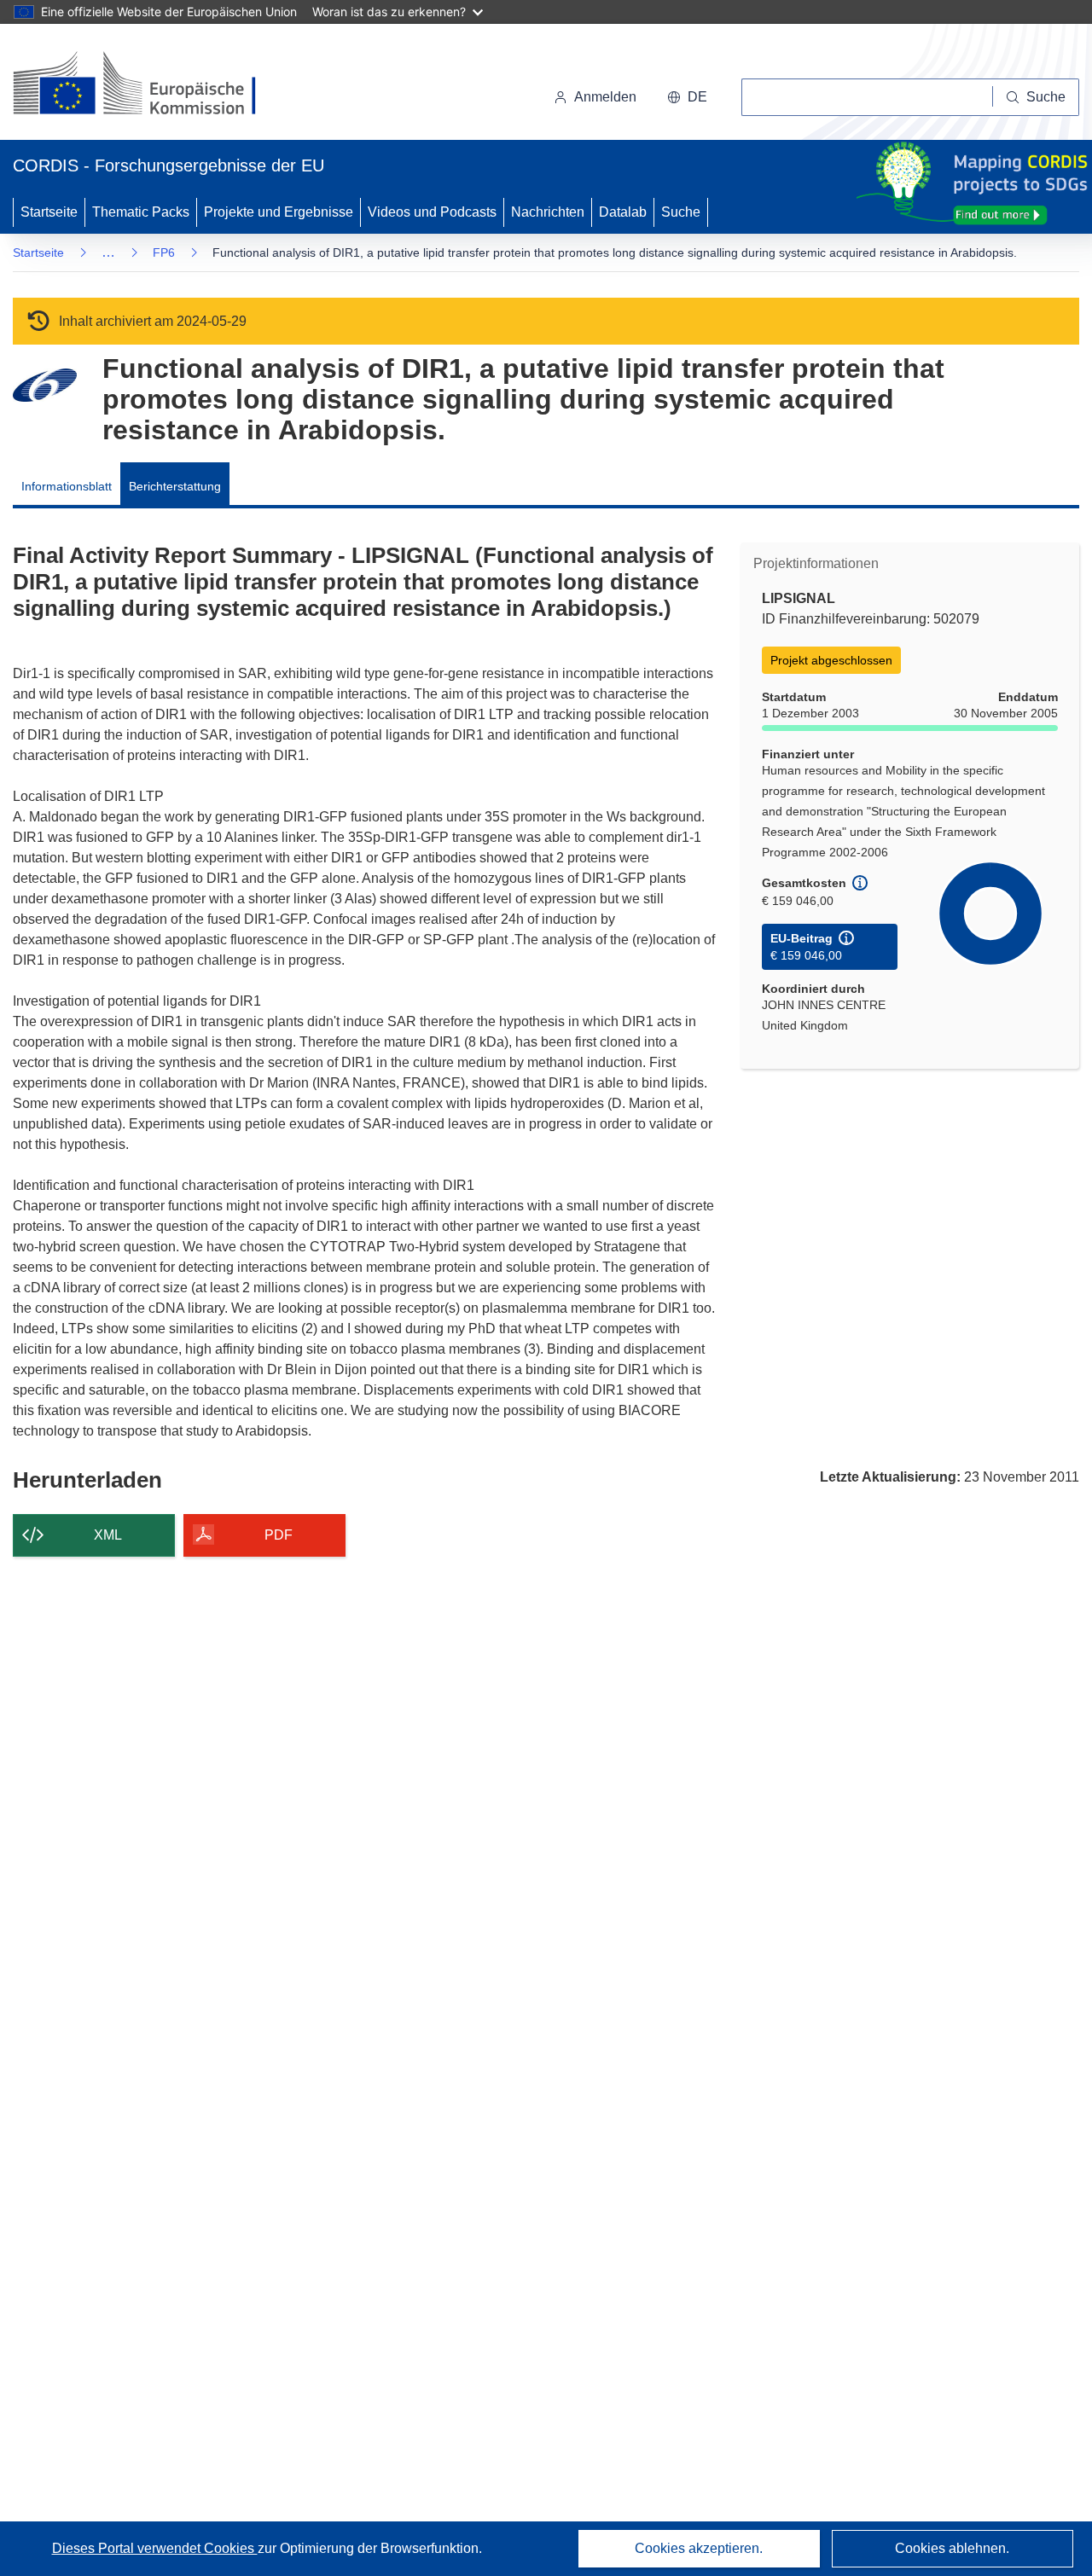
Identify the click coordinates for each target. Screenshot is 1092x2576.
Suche (681, 212)
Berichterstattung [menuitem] (175, 486)
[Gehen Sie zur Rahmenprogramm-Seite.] (45, 385)
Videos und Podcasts (432, 212)
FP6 (164, 252)
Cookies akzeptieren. (699, 2548)
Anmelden (605, 97)
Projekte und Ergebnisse (279, 212)
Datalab (623, 212)
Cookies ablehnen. (952, 2548)
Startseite (49, 212)
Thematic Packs (141, 212)
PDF (279, 1535)
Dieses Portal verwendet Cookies (155, 2548)
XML (108, 1535)
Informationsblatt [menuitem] (67, 486)
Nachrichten (548, 212)
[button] (687, 97)
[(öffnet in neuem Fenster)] (151, 85)
